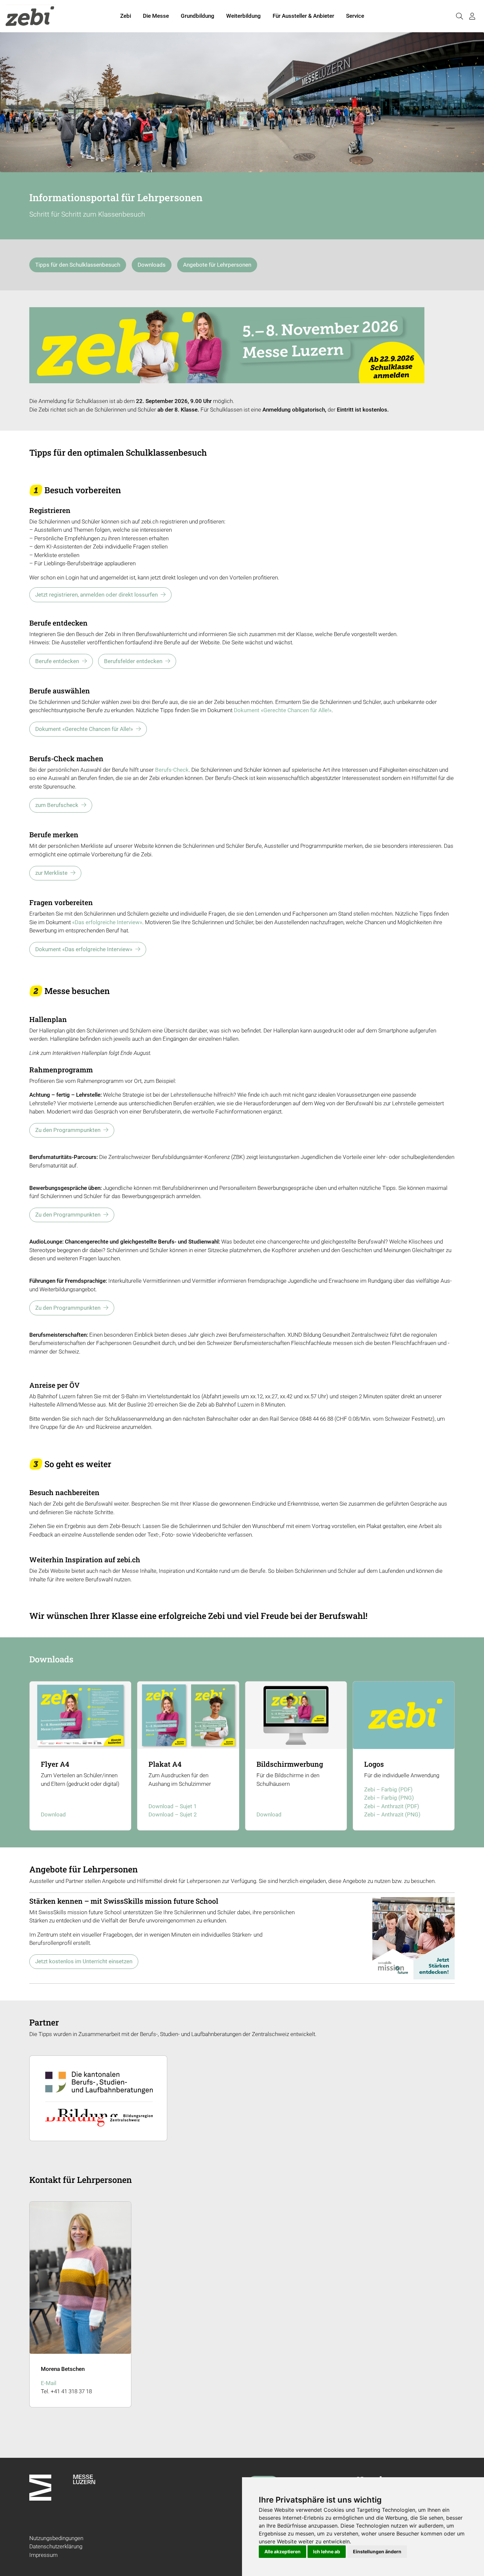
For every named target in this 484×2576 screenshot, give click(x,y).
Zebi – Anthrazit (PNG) (392, 1814)
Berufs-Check (172, 770)
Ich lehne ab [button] (327, 2551)
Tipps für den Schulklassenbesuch (78, 265)
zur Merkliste (51, 873)
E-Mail (49, 2383)
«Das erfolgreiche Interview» (107, 922)
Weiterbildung (243, 16)
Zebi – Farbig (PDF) (388, 1789)
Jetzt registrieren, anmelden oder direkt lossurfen (96, 595)
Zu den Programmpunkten (68, 1130)
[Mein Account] (472, 16)
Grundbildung (198, 16)
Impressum (43, 2555)
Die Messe (156, 16)
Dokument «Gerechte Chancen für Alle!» (283, 710)
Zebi (126, 16)
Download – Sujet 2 (173, 1814)
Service (355, 16)
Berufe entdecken (57, 661)
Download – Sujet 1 (173, 1806)
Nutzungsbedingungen (56, 2538)
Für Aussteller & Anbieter (303, 16)
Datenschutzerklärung (56, 2546)
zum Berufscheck (57, 805)
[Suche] (459, 16)
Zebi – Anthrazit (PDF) (392, 1806)
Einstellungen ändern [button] (377, 2551)
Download (53, 1814)
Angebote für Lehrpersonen (217, 265)
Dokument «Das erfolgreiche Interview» (84, 949)
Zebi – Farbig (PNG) (389, 1798)
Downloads (152, 265)
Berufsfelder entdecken (133, 661)
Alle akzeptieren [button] (282, 2551)
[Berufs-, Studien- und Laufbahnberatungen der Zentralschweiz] (98, 2097)
